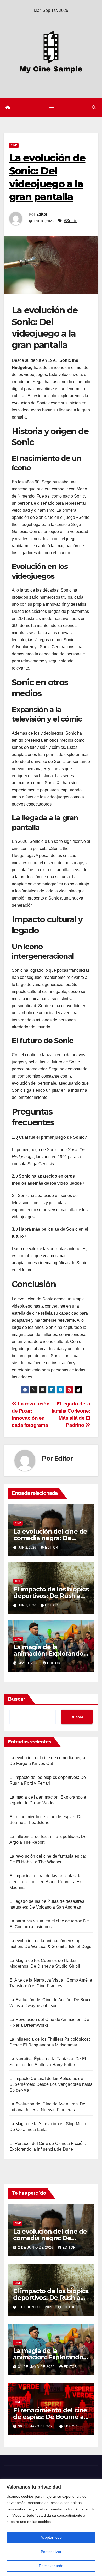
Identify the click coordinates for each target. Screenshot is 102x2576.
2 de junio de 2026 (36, 2248)
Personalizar (51, 2552)
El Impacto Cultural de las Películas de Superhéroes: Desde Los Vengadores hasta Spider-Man (51, 2084)
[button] (94, 108)
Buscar (17, 1699)
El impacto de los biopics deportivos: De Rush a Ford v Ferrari (51, 1596)
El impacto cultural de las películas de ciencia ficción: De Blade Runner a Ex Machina (46, 1882)
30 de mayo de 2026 (37, 2426)
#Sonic (70, 221)
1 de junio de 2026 (36, 2307)
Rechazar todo (51, 2566)
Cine (14, 145)
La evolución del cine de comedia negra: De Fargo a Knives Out (50, 1538)
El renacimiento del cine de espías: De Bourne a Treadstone (50, 2417)
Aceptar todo (51, 2537)
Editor (42, 214)
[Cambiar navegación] (52, 108)
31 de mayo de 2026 (37, 2367)
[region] (51, 2528)
